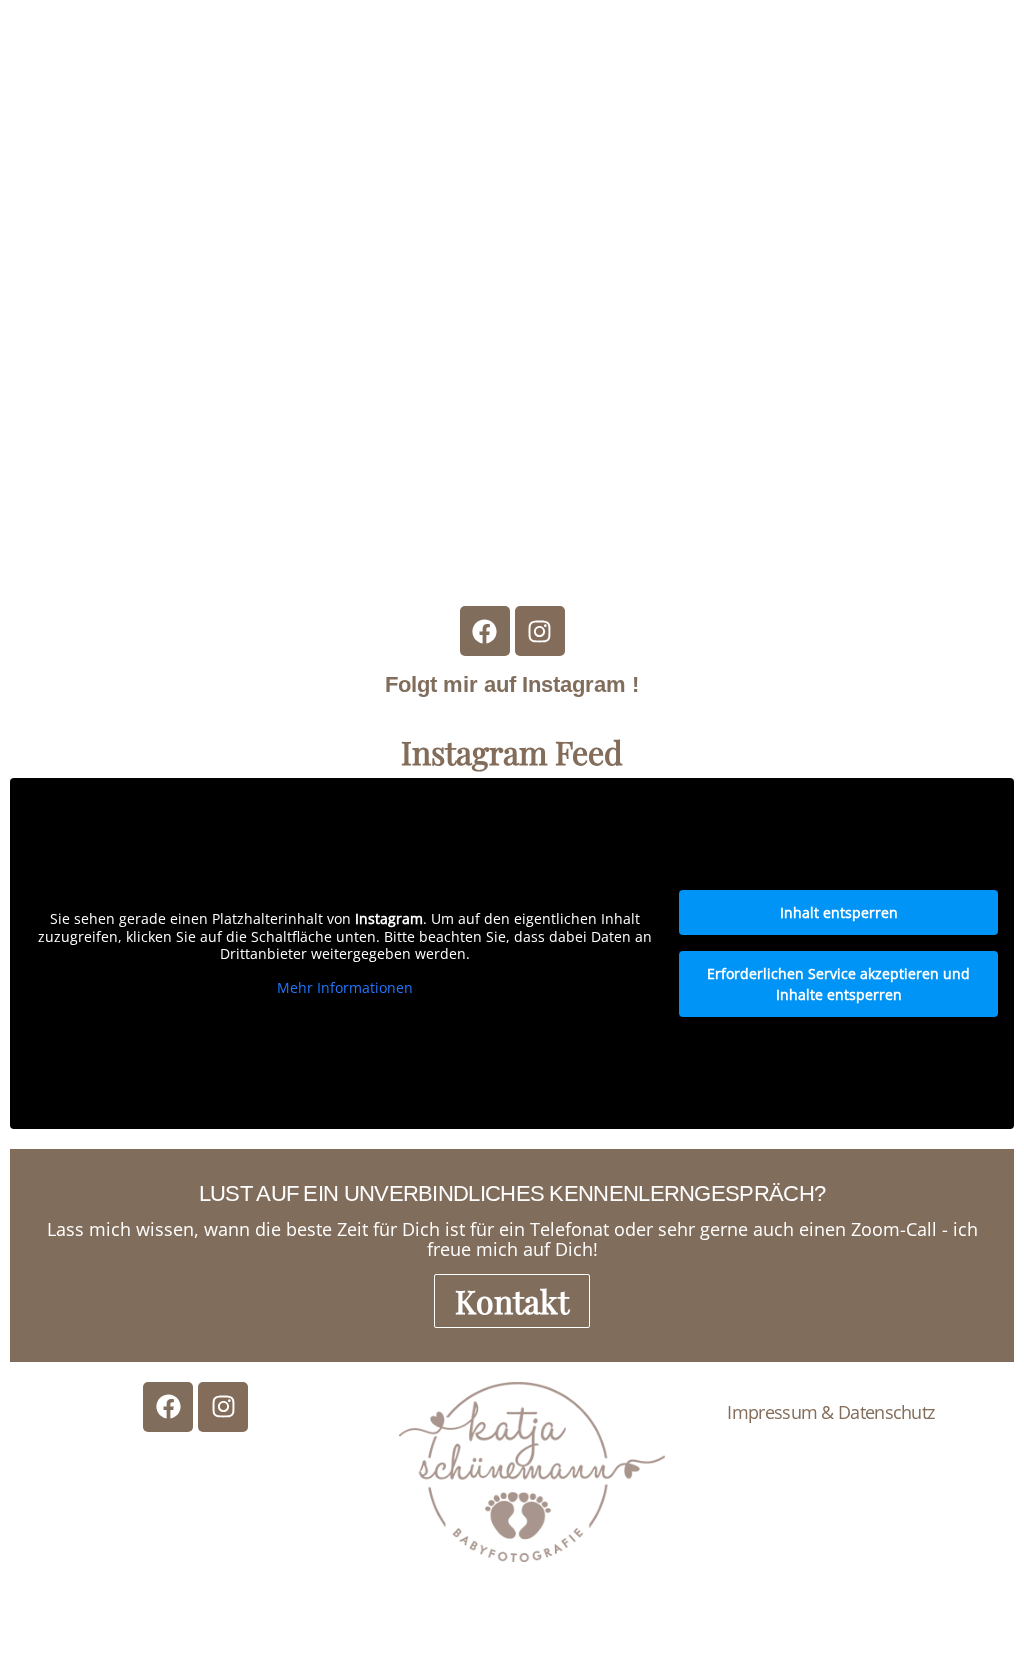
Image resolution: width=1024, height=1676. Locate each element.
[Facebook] (485, 631)
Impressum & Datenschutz (830, 1412)
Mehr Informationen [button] (345, 988)
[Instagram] (540, 631)
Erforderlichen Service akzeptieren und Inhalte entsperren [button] (838, 984)
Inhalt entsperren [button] (839, 912)
